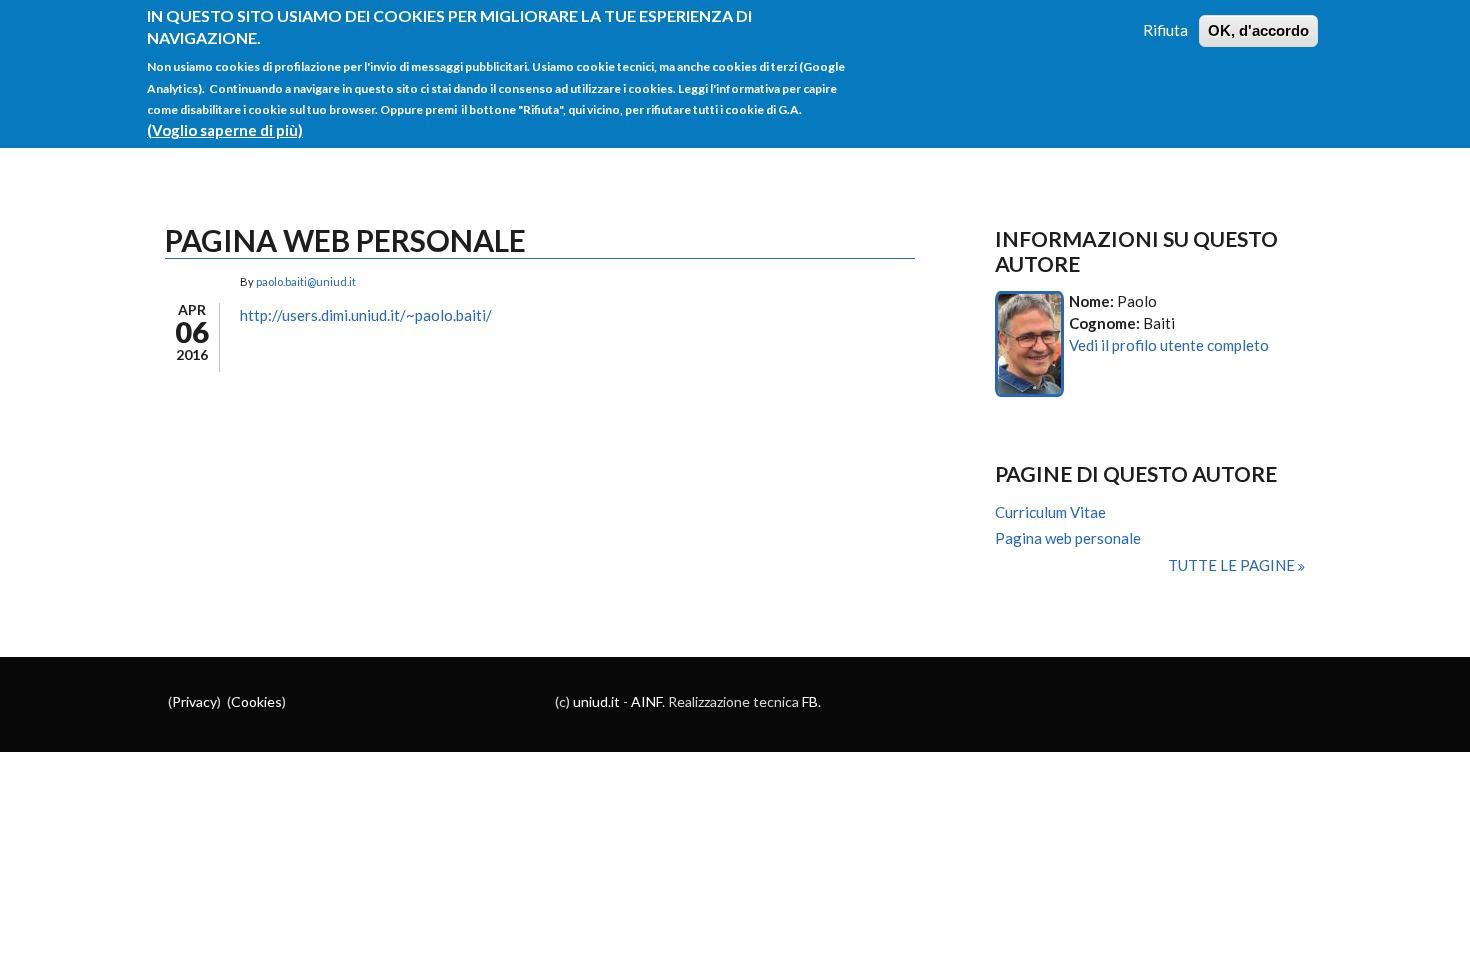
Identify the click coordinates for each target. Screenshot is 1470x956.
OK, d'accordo (1258, 30)
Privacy (194, 701)
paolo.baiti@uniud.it (306, 281)
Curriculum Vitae (1050, 512)
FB (810, 701)
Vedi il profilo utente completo (1169, 345)
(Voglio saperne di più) (225, 130)
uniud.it (596, 701)
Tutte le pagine (1233, 565)
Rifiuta (1165, 30)
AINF (646, 701)
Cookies (256, 701)
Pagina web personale (1068, 538)
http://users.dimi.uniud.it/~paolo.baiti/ (366, 315)
